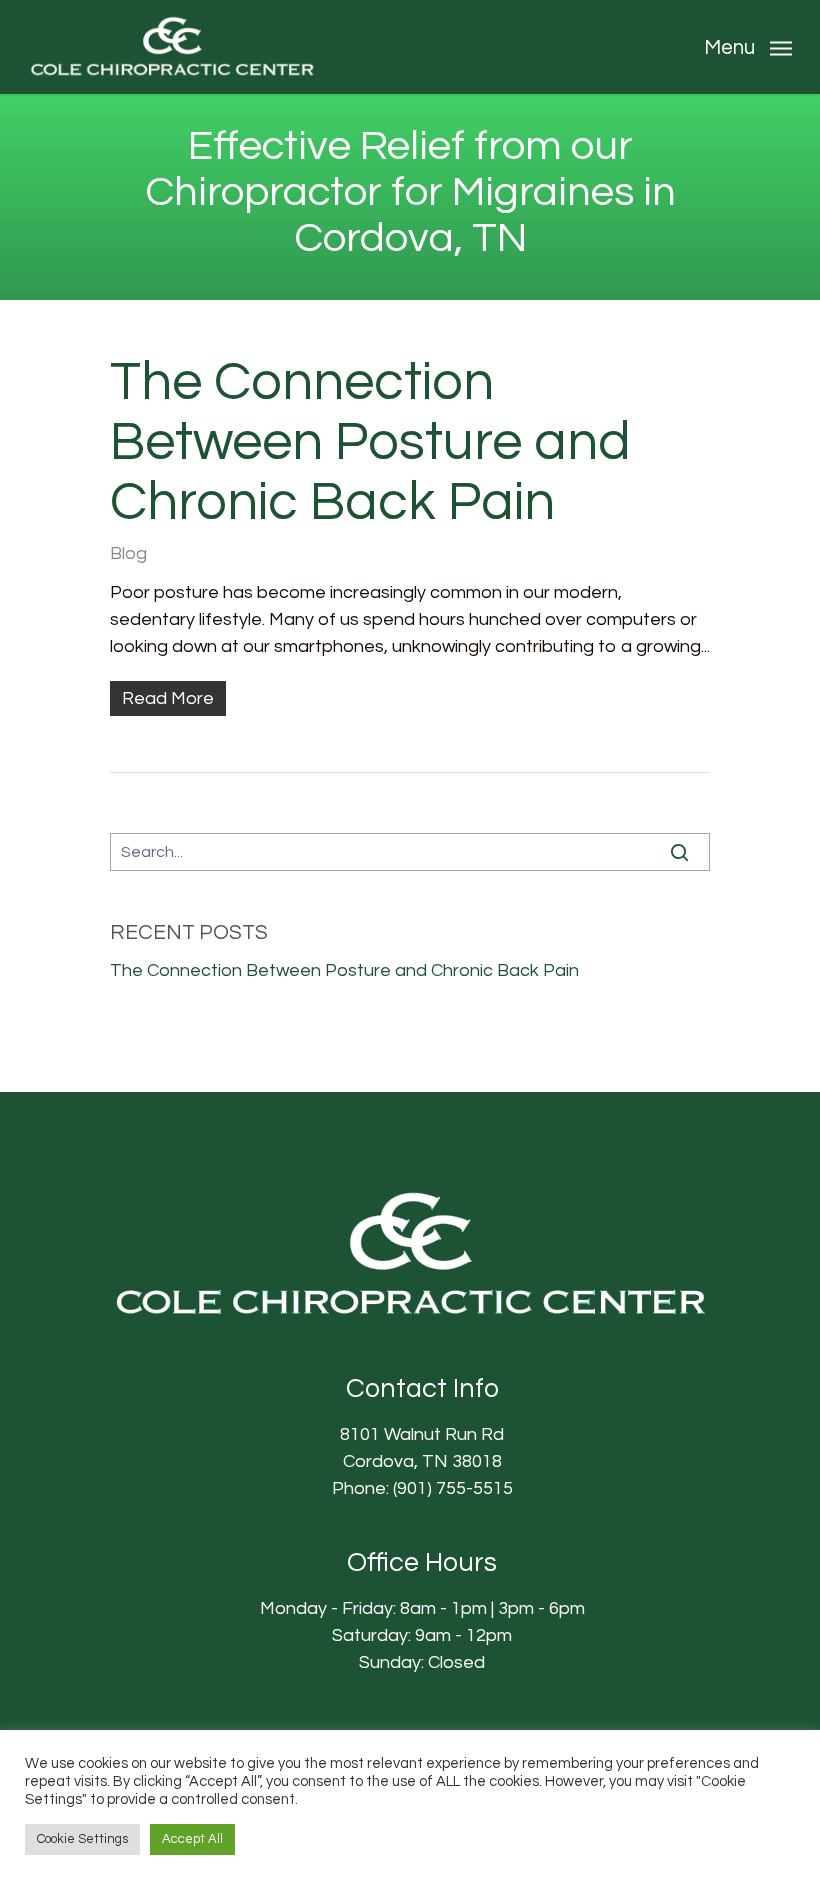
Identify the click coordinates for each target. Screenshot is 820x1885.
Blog (128, 553)
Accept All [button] (192, 1839)
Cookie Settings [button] (82, 1839)
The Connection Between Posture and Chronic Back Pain (370, 442)
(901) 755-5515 (453, 1488)
